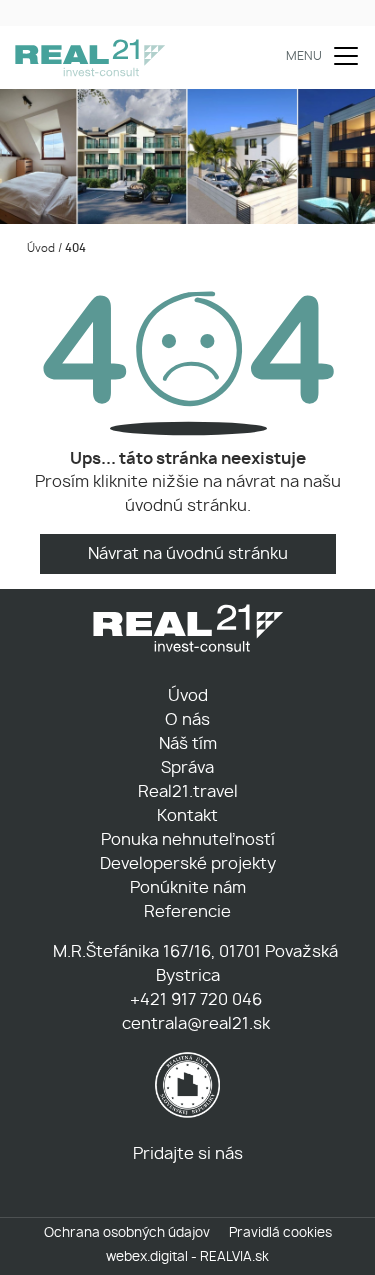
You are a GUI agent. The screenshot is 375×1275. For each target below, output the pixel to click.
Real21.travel (188, 792)
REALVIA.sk (234, 1257)
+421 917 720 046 (194, 1000)
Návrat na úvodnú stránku (188, 554)
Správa (187, 768)
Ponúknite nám (188, 888)
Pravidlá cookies (280, 1233)
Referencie (187, 912)
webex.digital (147, 1257)
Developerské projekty (188, 864)
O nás (187, 720)
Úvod (39, 248)
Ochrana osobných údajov (127, 1233)
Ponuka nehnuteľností (188, 840)
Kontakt (187, 816)
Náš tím (188, 744)
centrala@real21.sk (194, 1024)
